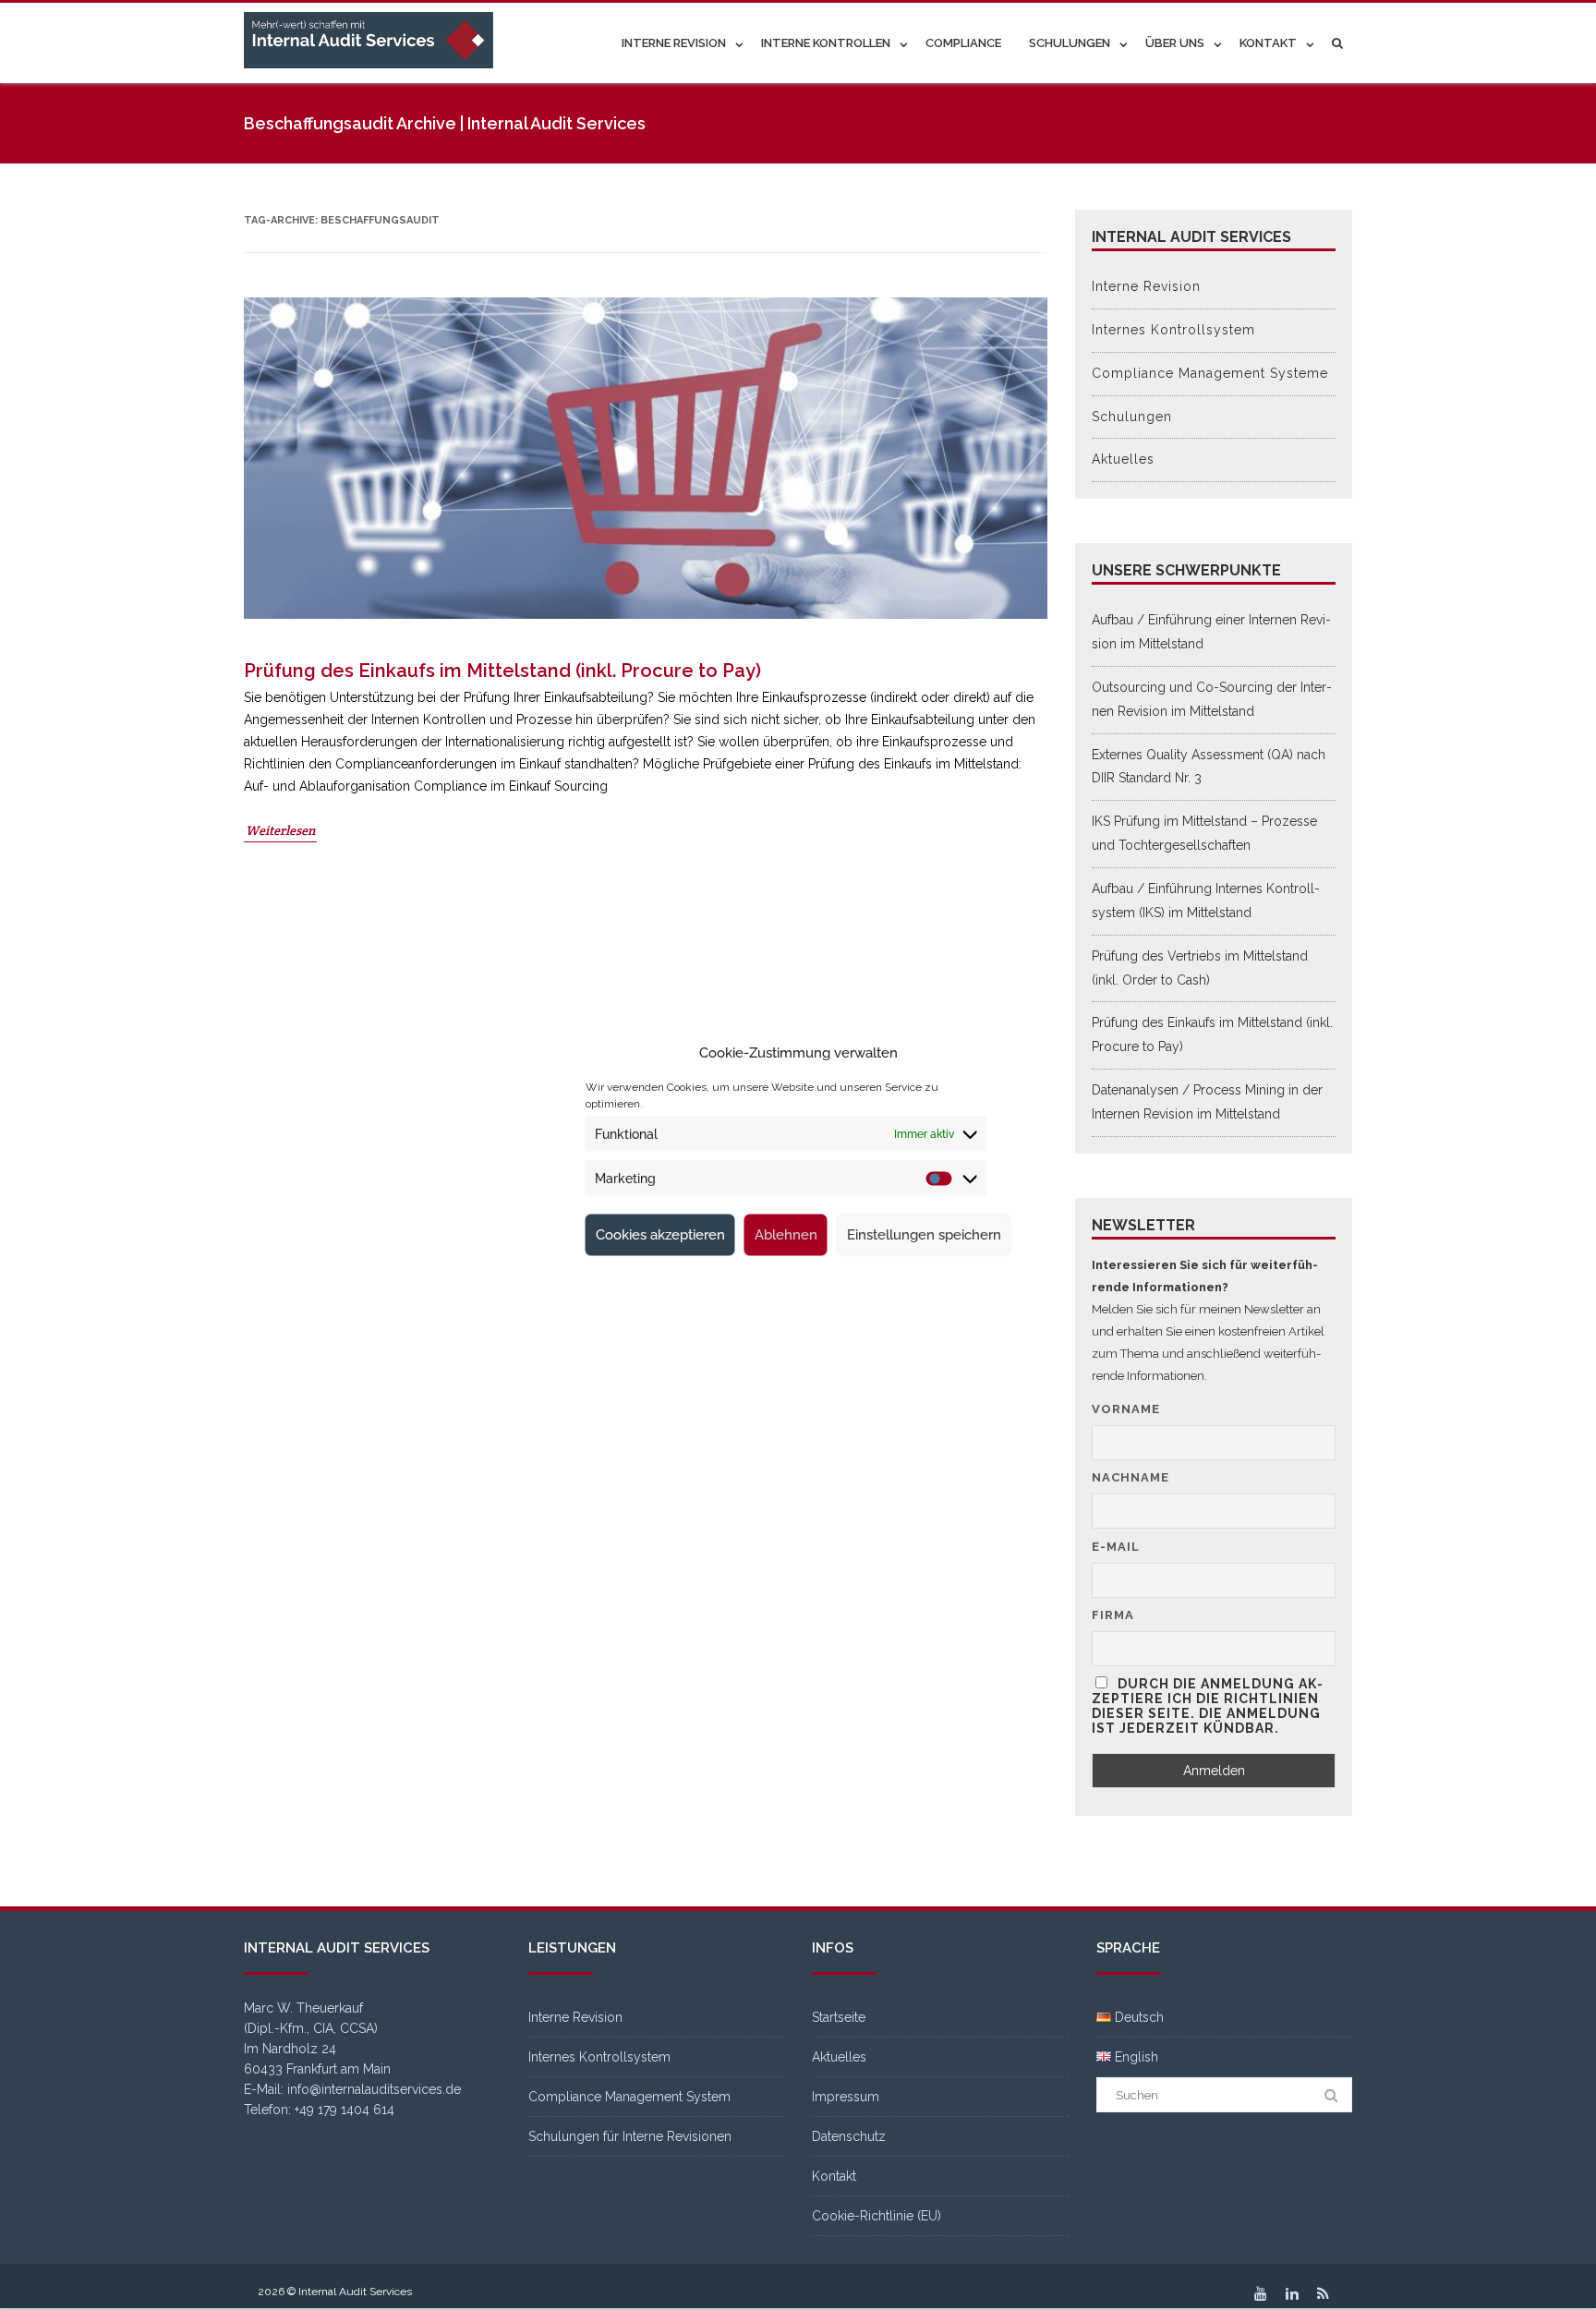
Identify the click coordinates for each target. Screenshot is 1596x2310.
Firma (1113, 1615)
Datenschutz (849, 2136)
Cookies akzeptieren (660, 1235)
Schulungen (1070, 43)
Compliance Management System (629, 2097)
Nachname (1130, 1477)
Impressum (846, 2097)
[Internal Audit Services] (373, 41)
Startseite (839, 2017)
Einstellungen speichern (924, 1235)
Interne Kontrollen (826, 43)
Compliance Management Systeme (1210, 373)
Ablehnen (786, 1235)
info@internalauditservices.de (374, 2089)
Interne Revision (674, 43)
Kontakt (1268, 43)
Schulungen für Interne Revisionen (630, 2136)
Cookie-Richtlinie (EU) (877, 2216)
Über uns (1175, 43)
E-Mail (1116, 1547)
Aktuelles (1123, 459)
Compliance (963, 43)
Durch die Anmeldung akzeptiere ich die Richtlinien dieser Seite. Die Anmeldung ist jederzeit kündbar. (1207, 1706)
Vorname (1126, 1409)
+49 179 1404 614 (345, 2110)
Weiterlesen (280, 830)
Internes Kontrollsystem (1173, 330)
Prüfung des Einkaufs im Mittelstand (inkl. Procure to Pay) (502, 671)
